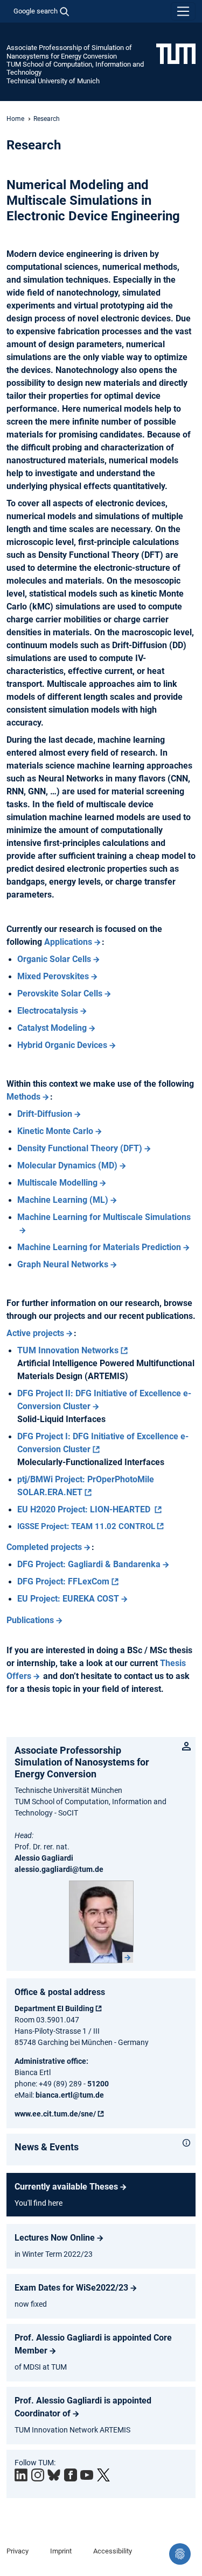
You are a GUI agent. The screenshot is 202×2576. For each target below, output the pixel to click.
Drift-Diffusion (45, 1114)
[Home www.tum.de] (176, 53)
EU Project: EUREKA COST (68, 1599)
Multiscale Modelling (57, 1183)
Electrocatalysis (48, 1011)
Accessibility (113, 2551)
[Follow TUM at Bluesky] (54, 2475)
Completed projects (44, 1547)
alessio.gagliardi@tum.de (59, 1869)
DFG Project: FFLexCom (63, 1581)
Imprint (61, 2551)
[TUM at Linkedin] (21, 2475)
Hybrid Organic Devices (62, 1045)
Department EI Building (54, 2008)
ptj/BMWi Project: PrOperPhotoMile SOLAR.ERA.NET (86, 1486)
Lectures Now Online (55, 2238)
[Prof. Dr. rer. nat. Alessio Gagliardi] (101, 1922)
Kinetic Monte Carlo (55, 1131)
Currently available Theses (66, 2187)
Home (15, 119)
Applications (68, 942)
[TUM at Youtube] (87, 2475)
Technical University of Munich (53, 81)
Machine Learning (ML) (63, 1200)
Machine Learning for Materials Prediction (99, 1247)
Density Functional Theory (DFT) (80, 1148)
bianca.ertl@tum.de (70, 2095)
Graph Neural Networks (63, 1264)
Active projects (35, 1333)
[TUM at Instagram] (38, 2475)
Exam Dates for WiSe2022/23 (71, 2288)
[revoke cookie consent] (180, 2554)
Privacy (18, 2551)
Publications (30, 1620)
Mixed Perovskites (53, 976)
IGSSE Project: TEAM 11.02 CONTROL (86, 1526)
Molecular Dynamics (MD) (67, 1165)
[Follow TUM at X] (103, 2475)
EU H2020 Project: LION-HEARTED (85, 1509)
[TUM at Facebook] (71, 2475)
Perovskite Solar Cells (60, 993)
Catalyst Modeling (52, 1028)
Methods (23, 1097)
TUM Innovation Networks (68, 1350)
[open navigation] (183, 11)
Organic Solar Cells (54, 959)
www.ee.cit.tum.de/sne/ (55, 2114)
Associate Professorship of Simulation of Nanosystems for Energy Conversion (69, 52)
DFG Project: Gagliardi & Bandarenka (89, 1564)
